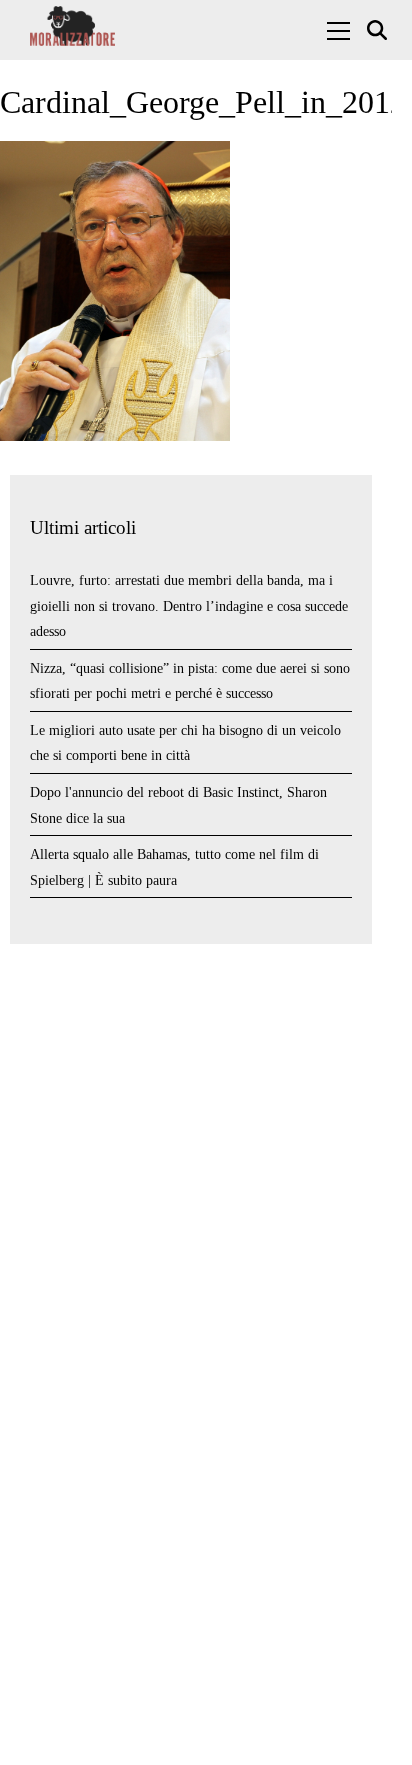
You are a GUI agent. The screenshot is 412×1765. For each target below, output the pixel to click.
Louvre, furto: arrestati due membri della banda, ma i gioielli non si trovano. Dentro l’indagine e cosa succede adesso (189, 606)
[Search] (379, 30)
